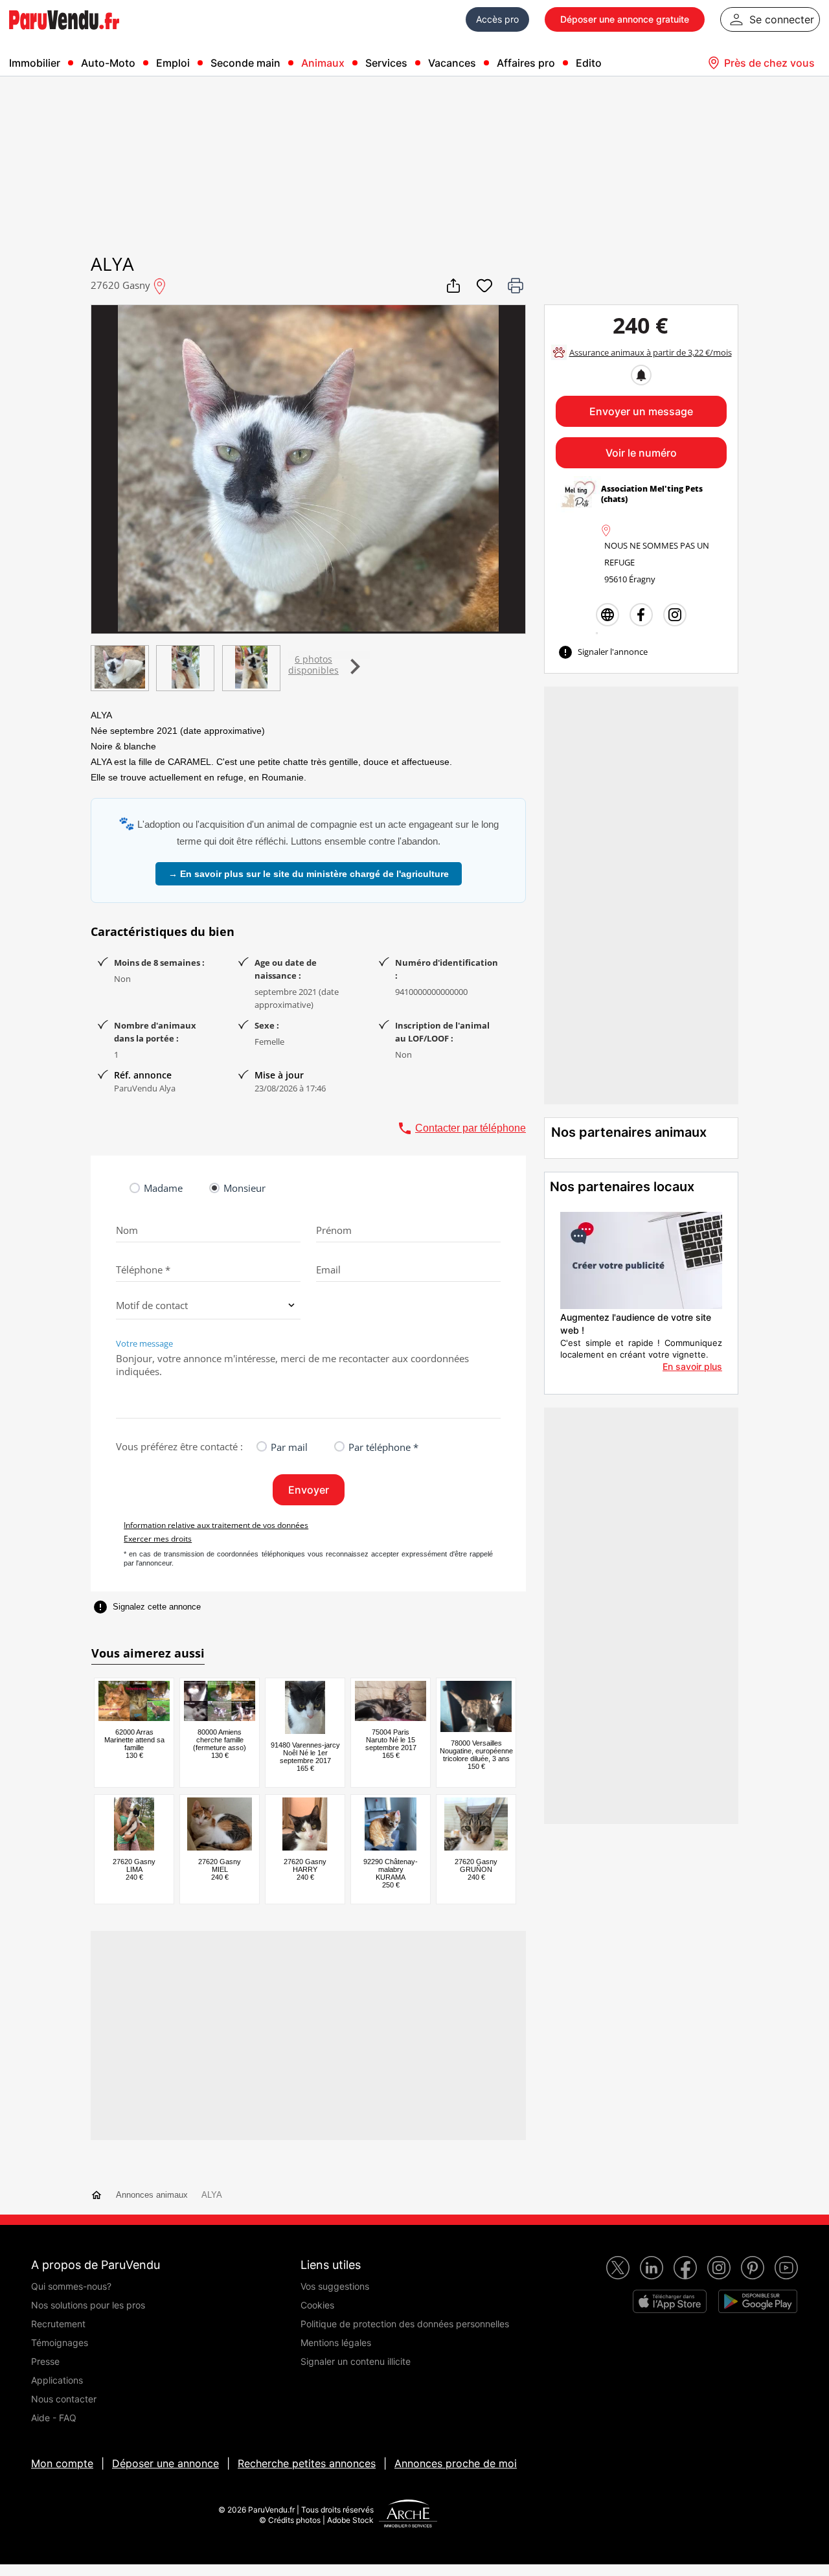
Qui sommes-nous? (71, 2286)
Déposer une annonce (165, 2463)
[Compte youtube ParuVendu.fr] (786, 2268)
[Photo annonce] (119, 668)
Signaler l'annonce (603, 652)
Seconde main (245, 63)
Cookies (317, 2305)
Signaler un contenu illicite (356, 2361)
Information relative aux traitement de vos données (216, 1525)
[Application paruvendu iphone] (670, 2301)
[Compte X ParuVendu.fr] (618, 2268)
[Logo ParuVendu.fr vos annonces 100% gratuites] (64, 35)
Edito (589, 63)
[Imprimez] (516, 286)
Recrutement (58, 2324)
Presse (45, 2361)
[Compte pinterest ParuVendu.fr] (753, 2268)
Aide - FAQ (54, 2418)
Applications (57, 2380)
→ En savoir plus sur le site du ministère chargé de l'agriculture (309, 874)
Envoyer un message (641, 411)
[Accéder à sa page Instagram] (675, 615)
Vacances (452, 63)
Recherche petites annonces (307, 2463)
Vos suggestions (335, 2286)
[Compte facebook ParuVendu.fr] (685, 2268)
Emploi (173, 63)
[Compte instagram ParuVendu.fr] (719, 2268)
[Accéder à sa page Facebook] (641, 615)
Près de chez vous (769, 63)
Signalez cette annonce (147, 1607)
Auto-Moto (108, 63)
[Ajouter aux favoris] (484, 286)
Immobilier (35, 63)
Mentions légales (336, 2342)
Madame (163, 1188)
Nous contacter (64, 2399)
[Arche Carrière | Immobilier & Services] (408, 2515)
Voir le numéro (641, 453)
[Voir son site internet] (608, 615)
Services (386, 63)
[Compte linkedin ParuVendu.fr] (652, 2268)
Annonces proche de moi (456, 2463)
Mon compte (62, 2463)
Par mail (289, 1447)
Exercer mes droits (158, 1539)
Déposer (625, 19)
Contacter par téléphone (461, 1128)
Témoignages (60, 2342)
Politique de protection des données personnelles (405, 2324)
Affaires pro (526, 63)
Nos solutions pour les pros (88, 2305)
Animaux (323, 63)
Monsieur (244, 1188)
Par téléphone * (383, 1447)
